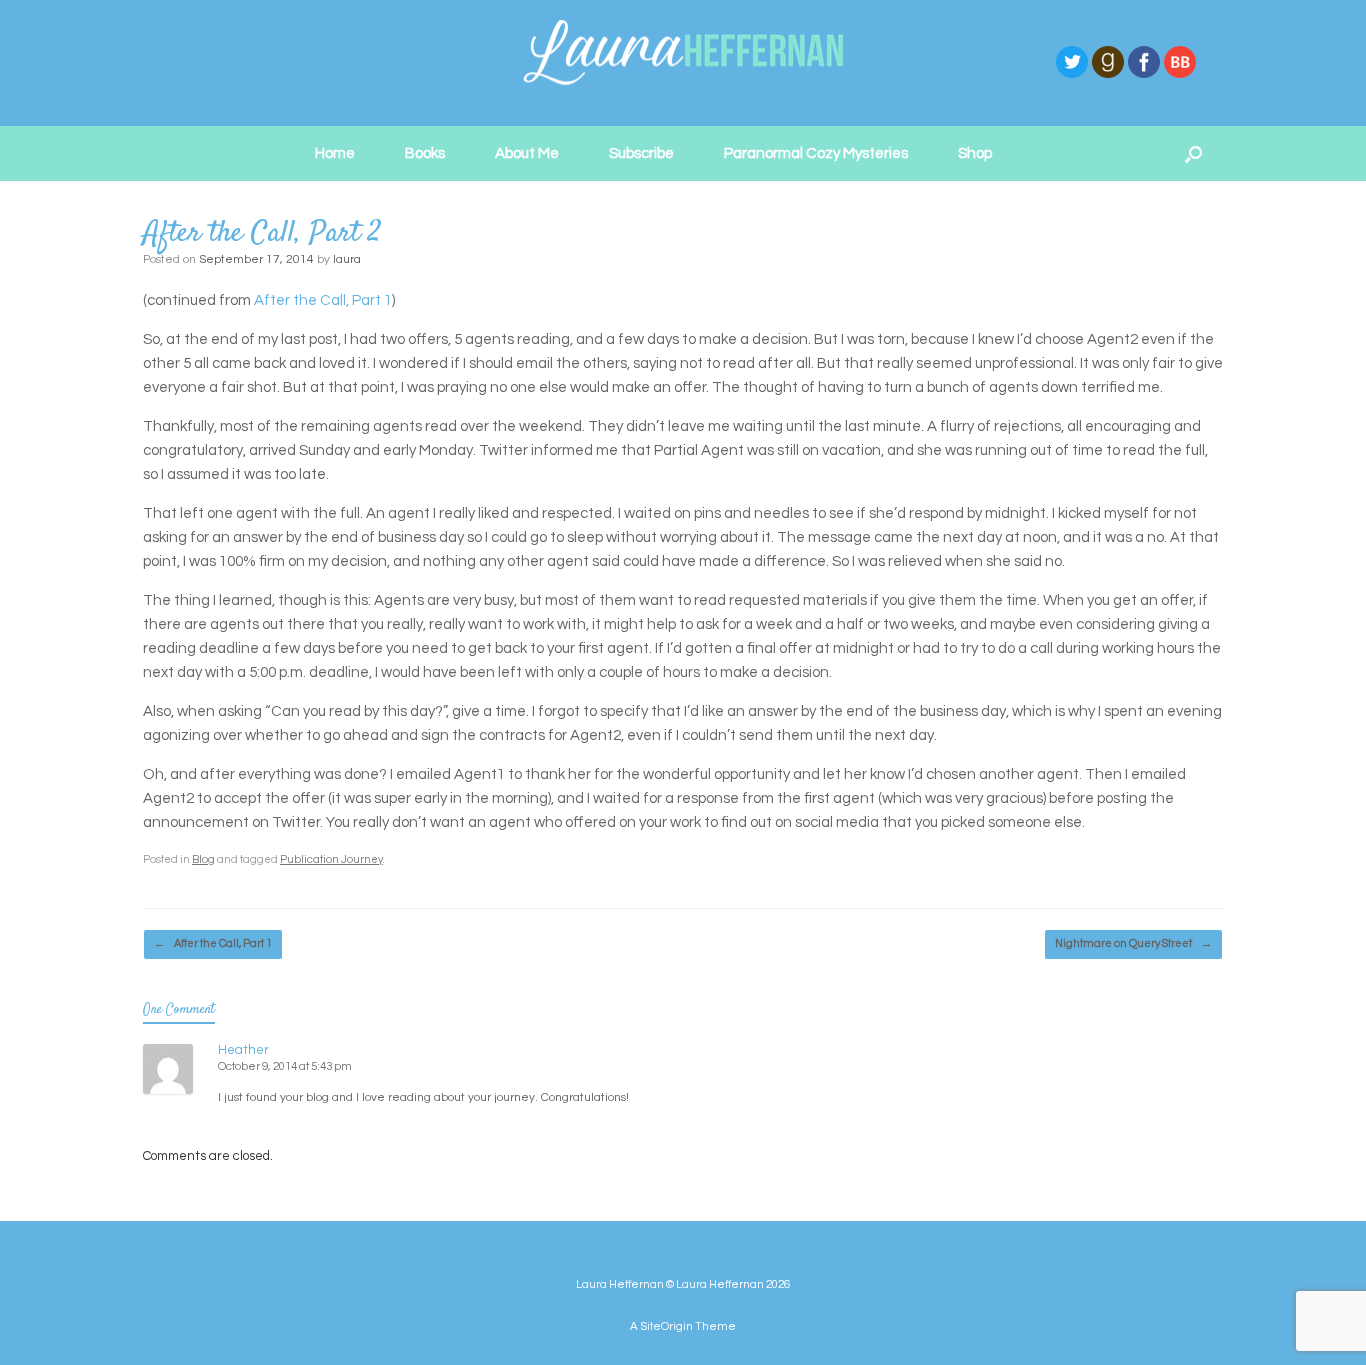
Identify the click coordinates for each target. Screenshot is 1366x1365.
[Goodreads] (1108, 76)
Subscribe (641, 153)
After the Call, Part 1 (323, 300)
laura (347, 259)
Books (425, 153)
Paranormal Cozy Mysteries (816, 153)
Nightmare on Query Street (1133, 943)
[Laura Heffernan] (683, 63)
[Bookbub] (1180, 76)
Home (335, 153)
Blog (203, 859)
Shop (975, 153)
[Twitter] (1072, 76)
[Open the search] (1193, 153)
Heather (243, 1050)
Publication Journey (331, 859)
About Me (527, 153)
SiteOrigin (666, 1326)
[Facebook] (1144, 76)
